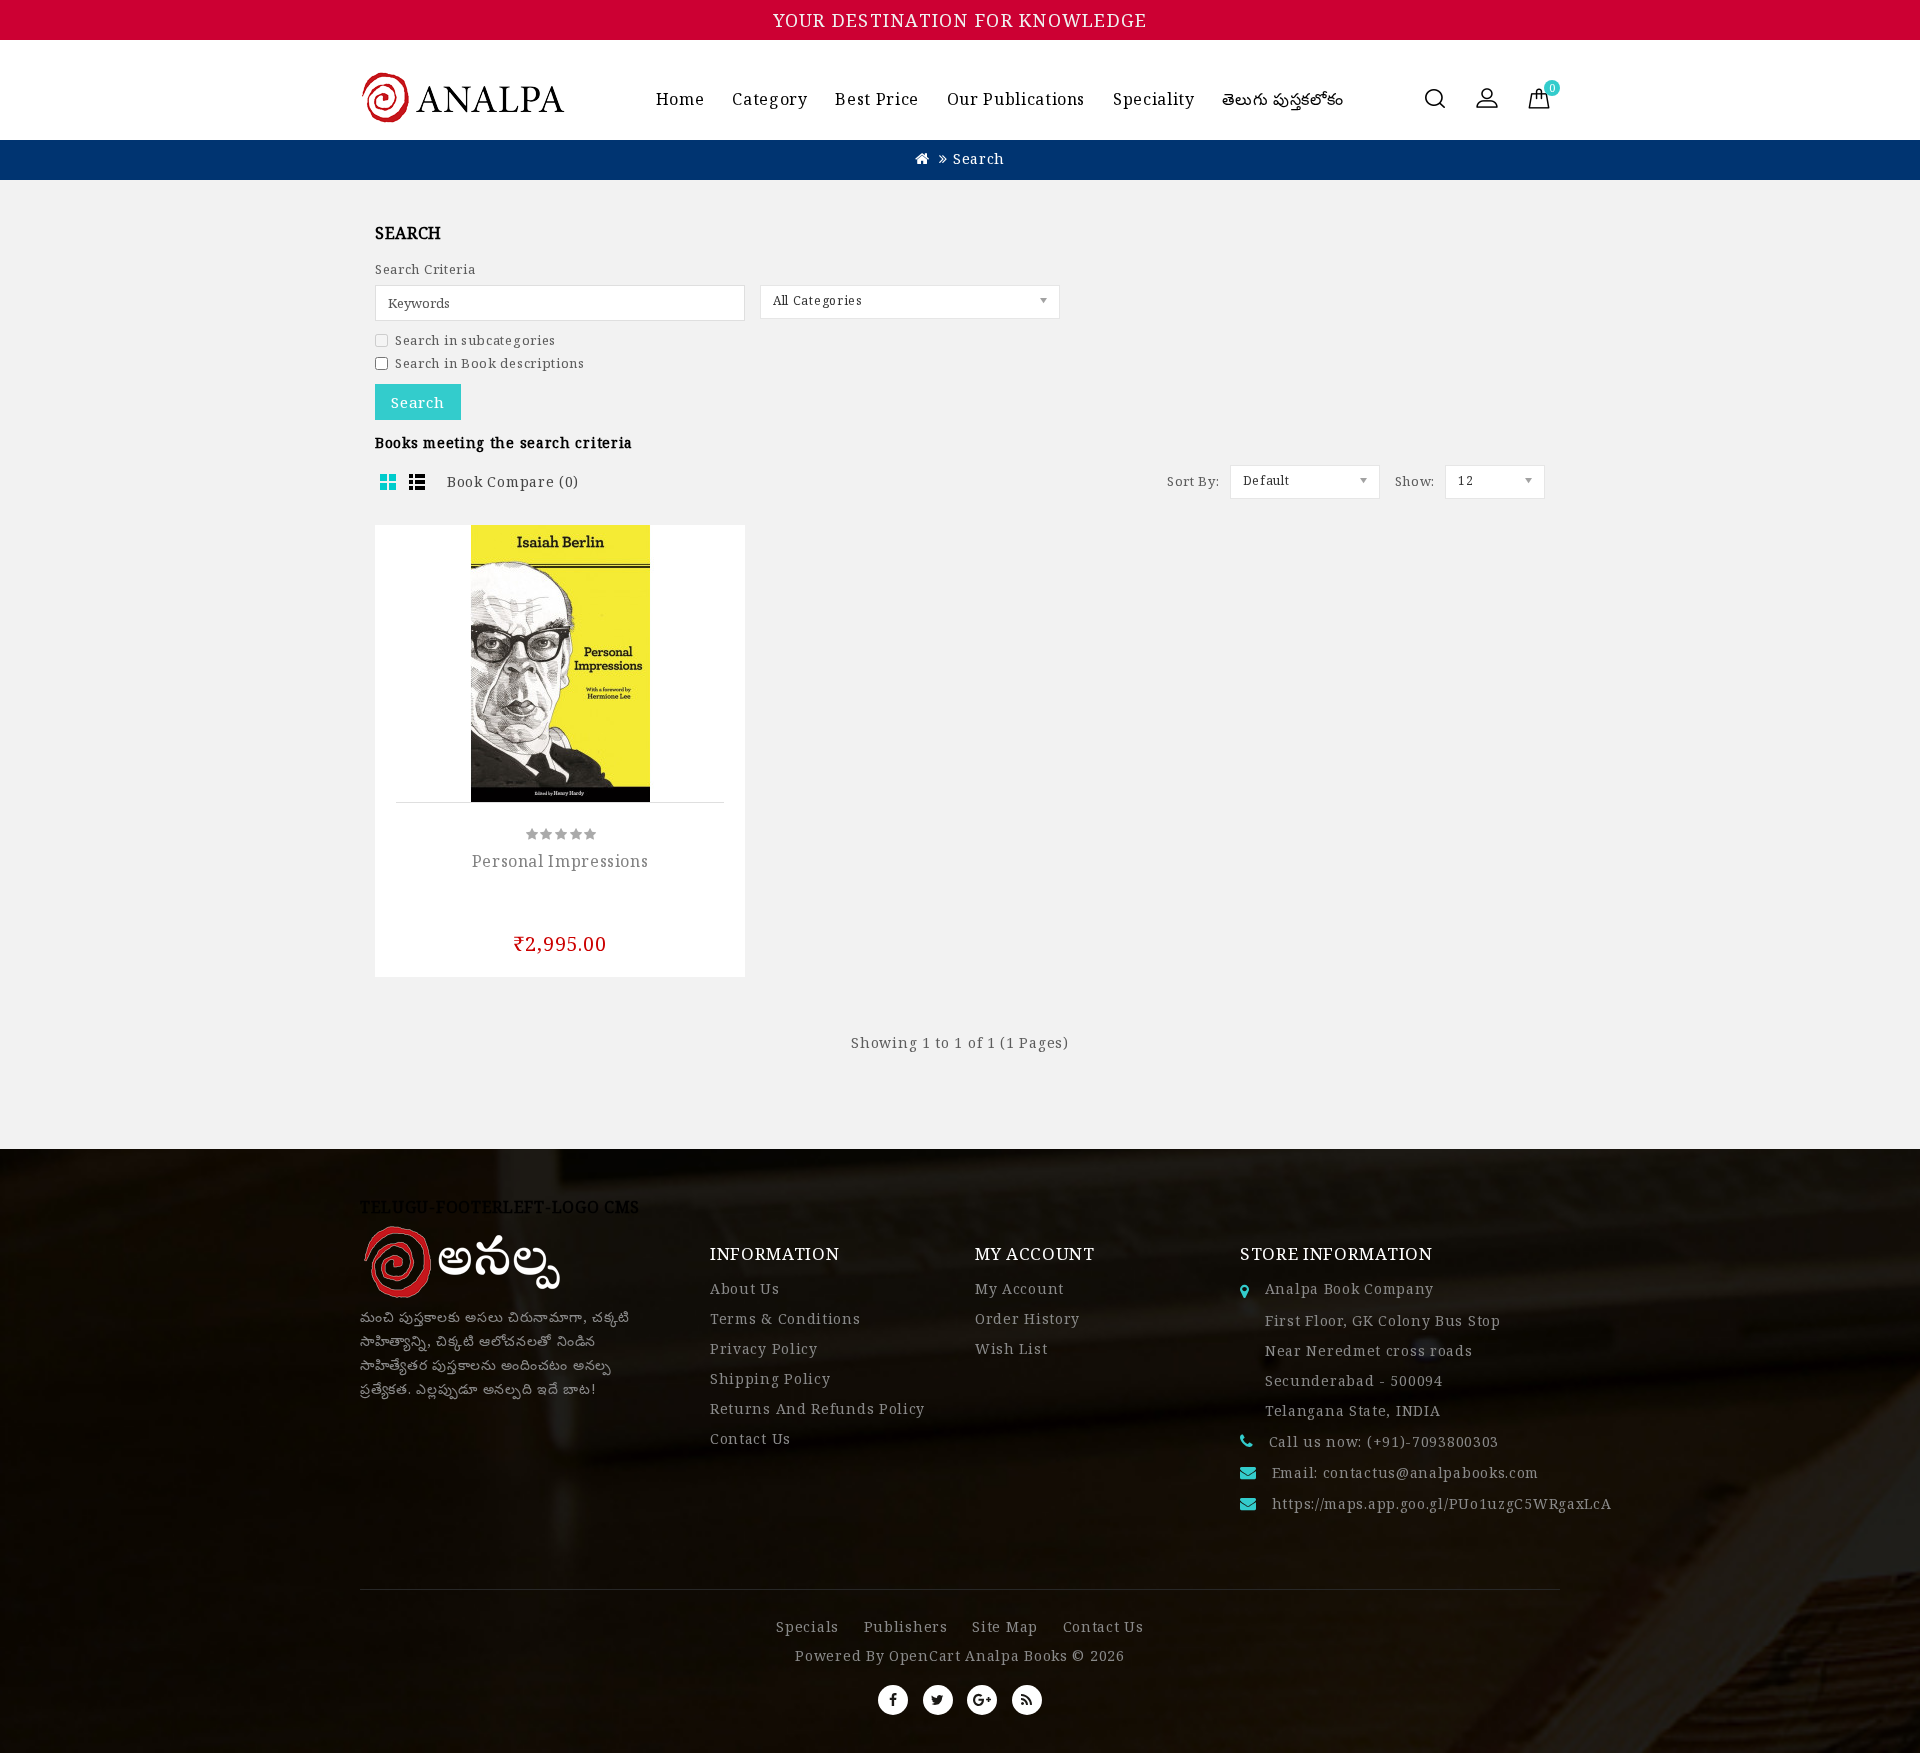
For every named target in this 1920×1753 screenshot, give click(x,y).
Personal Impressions (560, 861)
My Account (1019, 1288)
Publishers (906, 1626)
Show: (1415, 481)
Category (769, 99)
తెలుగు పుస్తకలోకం (1282, 99)
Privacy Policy (764, 1348)
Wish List (1011, 1348)
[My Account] (1487, 100)
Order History (1027, 1318)
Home (680, 99)
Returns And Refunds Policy (817, 1408)
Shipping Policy (770, 1378)
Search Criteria (425, 269)
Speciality (1153, 99)
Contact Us (750, 1438)
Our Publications (1016, 99)
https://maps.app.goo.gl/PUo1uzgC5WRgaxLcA (1442, 1503)
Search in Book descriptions (490, 363)
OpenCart (925, 1655)
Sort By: (1193, 481)
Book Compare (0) (513, 481)
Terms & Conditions (785, 1318)
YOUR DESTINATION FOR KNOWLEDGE (960, 20)
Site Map (1005, 1626)
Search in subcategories (475, 340)
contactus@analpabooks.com (1431, 1472)
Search (979, 158)
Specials (807, 1626)
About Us (745, 1288)
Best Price (876, 99)
